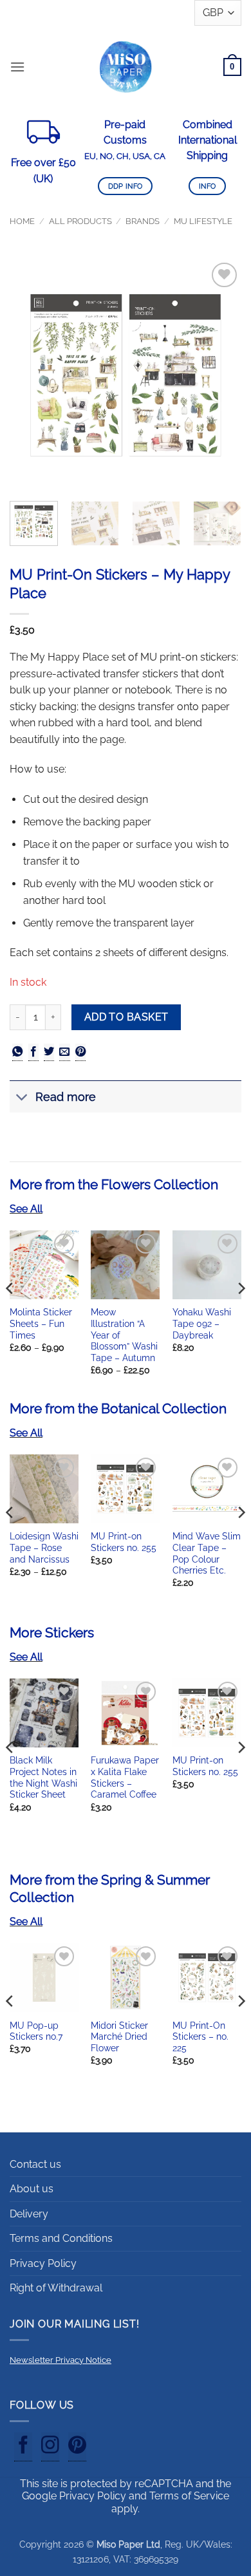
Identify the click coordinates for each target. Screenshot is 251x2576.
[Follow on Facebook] (23, 2447)
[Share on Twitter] (49, 1052)
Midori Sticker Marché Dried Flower (119, 2037)
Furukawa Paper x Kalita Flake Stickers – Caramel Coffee (125, 1777)
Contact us (35, 2164)
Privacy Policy (43, 2263)
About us (32, 2189)
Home (22, 221)
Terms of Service (189, 2496)
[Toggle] (22, 1098)
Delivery (29, 2214)
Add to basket (126, 1017)
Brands (143, 221)
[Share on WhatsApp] (17, 1052)
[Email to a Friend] (64, 1052)
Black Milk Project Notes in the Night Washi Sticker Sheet (43, 1777)
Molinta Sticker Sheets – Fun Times (41, 1323)
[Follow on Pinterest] (77, 2447)
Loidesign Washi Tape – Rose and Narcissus (44, 1547)
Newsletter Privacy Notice (60, 2360)
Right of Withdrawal (56, 2288)
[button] (17, 67)
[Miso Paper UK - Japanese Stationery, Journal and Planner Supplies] (126, 67)
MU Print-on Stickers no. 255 (124, 1542)
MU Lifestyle (203, 221)
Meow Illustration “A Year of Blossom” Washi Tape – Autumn (124, 1335)
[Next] (221, 375)
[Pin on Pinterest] (80, 1052)
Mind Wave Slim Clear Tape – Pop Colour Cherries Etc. (207, 1553)
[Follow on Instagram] (50, 2447)
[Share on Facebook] (33, 1052)
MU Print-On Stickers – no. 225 (200, 2037)
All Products (80, 221)
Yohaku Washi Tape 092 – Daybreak (202, 1323)
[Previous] (30, 375)
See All (26, 1209)
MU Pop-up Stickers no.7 (36, 2031)
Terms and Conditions (61, 2238)
